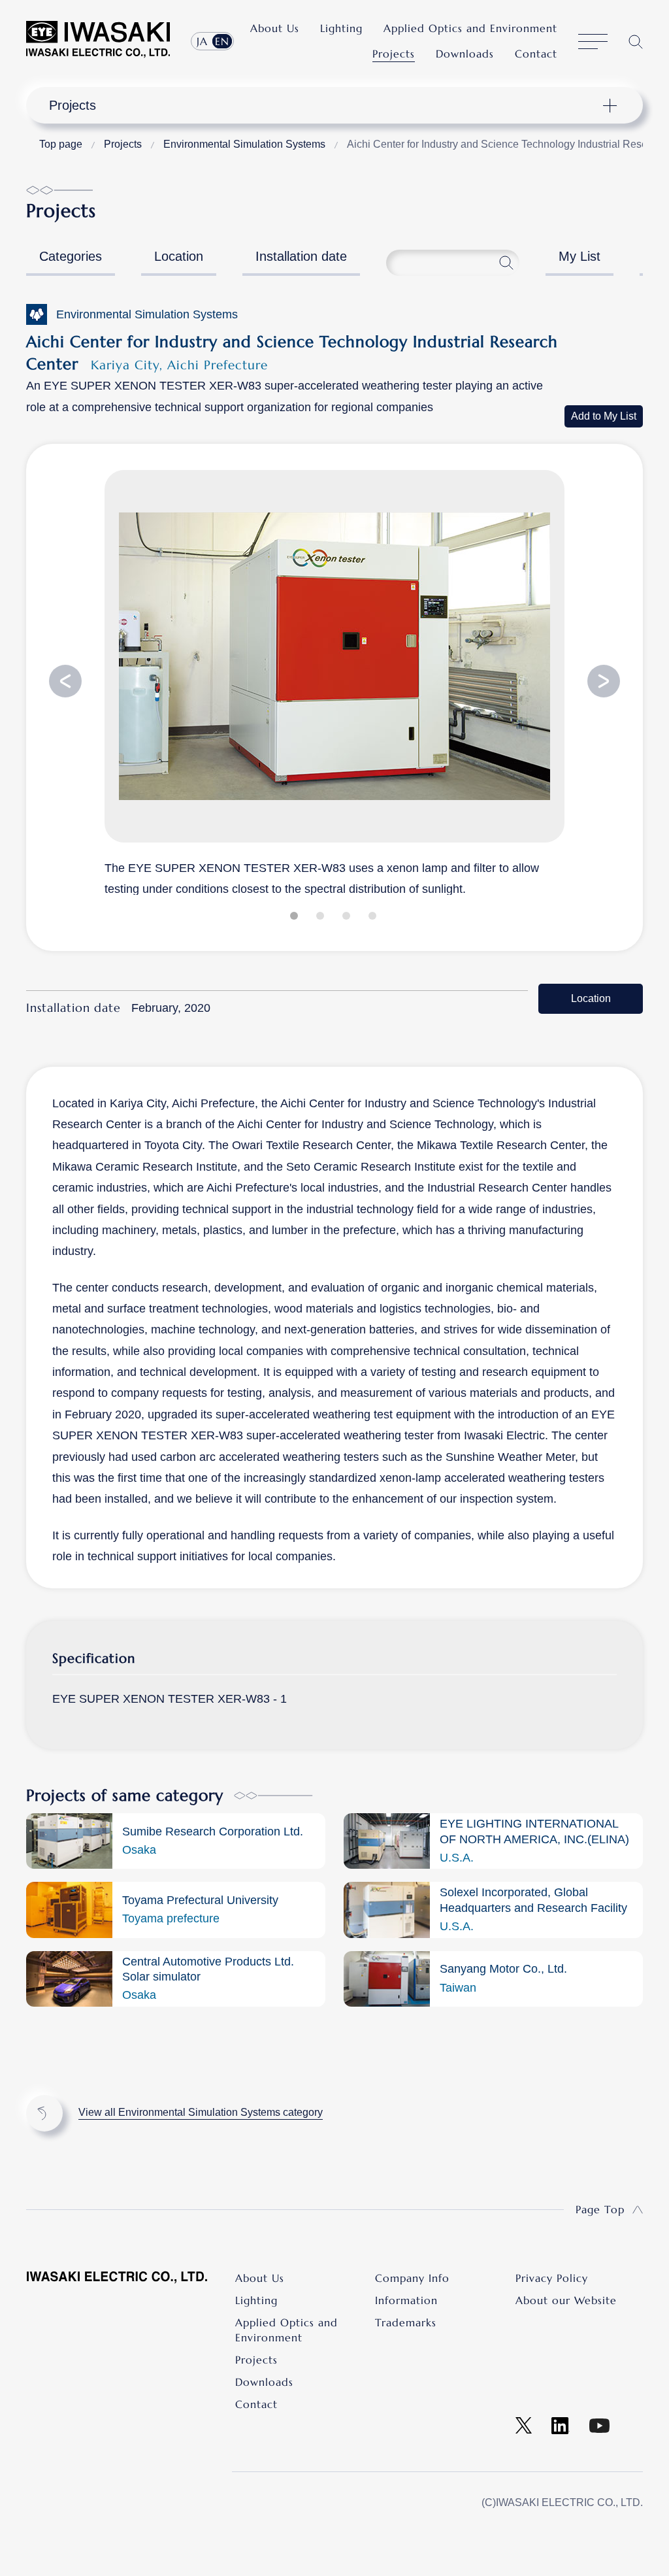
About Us (275, 28)
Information (406, 2300)
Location (179, 256)
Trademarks (406, 2322)
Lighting (341, 28)
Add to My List (604, 416)
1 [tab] (295, 918)
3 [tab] (348, 918)
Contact (536, 54)
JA (202, 41)
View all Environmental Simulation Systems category (201, 2112)
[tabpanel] (334, 682)
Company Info (412, 2278)
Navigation (326, 105)
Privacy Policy (552, 2278)
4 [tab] (374, 918)
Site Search (636, 42)
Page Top (600, 2209)
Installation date (301, 256)
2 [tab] (321, 918)
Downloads (465, 54)
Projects (394, 54)
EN (222, 41)
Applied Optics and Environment (470, 28)
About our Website (566, 2300)
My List (579, 256)
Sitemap (593, 42)
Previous (65, 681)
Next (604, 681)
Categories (71, 256)
